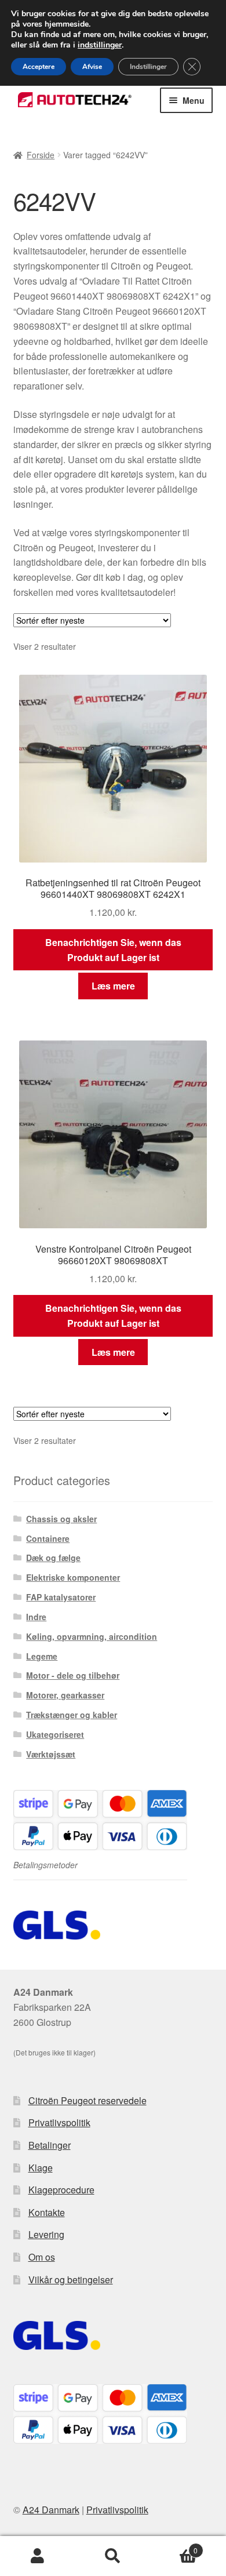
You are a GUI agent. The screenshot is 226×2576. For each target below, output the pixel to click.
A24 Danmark (51, 2510)
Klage (41, 2168)
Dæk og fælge (53, 1558)
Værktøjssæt (51, 1754)
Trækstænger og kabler (72, 1715)
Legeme (42, 1656)
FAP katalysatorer (61, 1597)
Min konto (38, 2556)
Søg (113, 2556)
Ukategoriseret (55, 1734)
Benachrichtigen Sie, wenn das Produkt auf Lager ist (113, 950)
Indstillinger (148, 67)
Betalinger (50, 2145)
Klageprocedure (61, 2190)
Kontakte (47, 2212)
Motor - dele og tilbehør (73, 1675)
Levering (46, 2234)
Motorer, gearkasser (65, 1695)
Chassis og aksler (61, 1519)
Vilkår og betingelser (71, 2280)
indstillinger (100, 45)
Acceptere (39, 67)
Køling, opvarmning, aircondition (92, 1636)
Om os (42, 2257)
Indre (36, 1617)
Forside (41, 155)
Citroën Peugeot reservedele (88, 2100)
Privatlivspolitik (59, 2122)
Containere (48, 1538)
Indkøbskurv (174, 2546)
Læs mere (113, 986)
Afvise (92, 67)
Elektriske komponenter (73, 1577)
